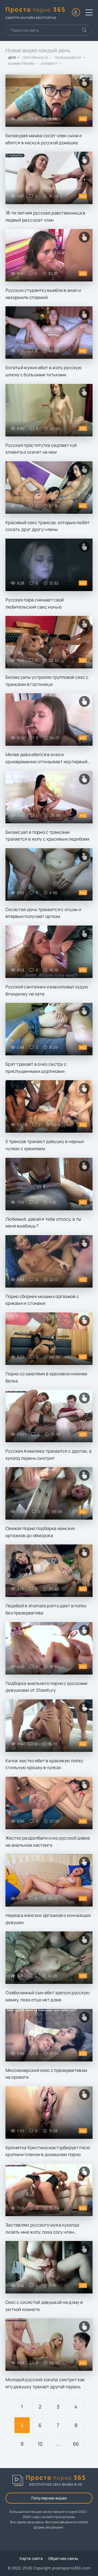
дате (12, 58)
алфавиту (49, 64)
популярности (36, 58)
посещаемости (68, 58)
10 (40, 2444)
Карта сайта (31, 2558)
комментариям (21, 64)
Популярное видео (49, 2498)
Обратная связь (63, 2558)
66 (76, 2444)
